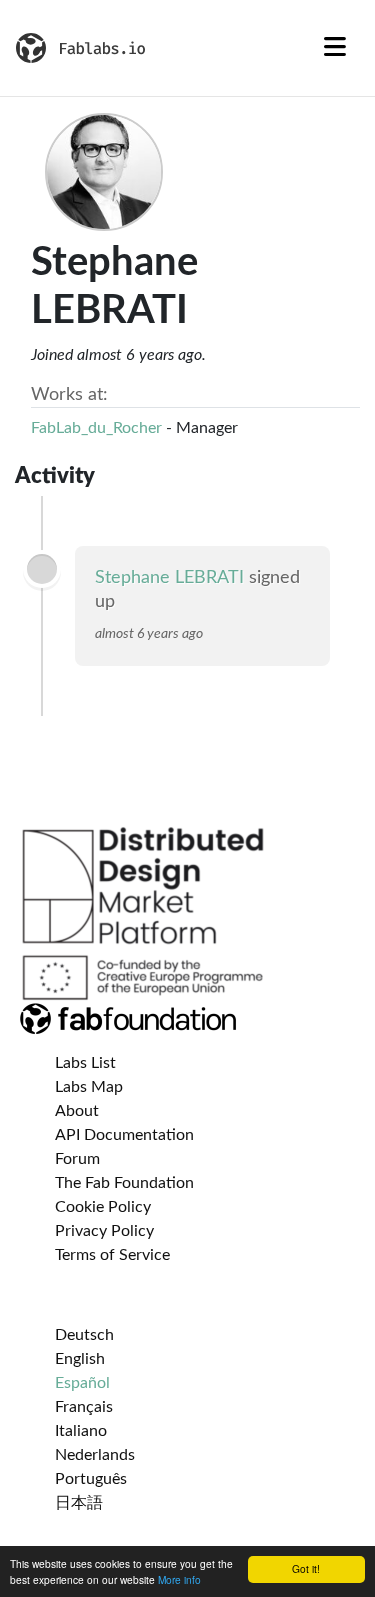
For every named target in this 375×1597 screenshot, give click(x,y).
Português (91, 1479)
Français (84, 1407)
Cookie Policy (103, 1207)
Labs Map (89, 1087)
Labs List (85, 1063)
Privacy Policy (104, 1231)
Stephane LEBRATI (169, 578)
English (80, 1359)
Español (82, 1383)
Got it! (306, 1568)
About (77, 1111)
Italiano (81, 1431)
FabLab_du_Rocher (96, 428)
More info (179, 1579)
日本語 (79, 1503)
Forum (77, 1159)
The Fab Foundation (124, 1183)
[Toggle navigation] (335, 48)
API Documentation (124, 1135)
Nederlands (95, 1455)
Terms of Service (112, 1255)
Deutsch (84, 1335)
